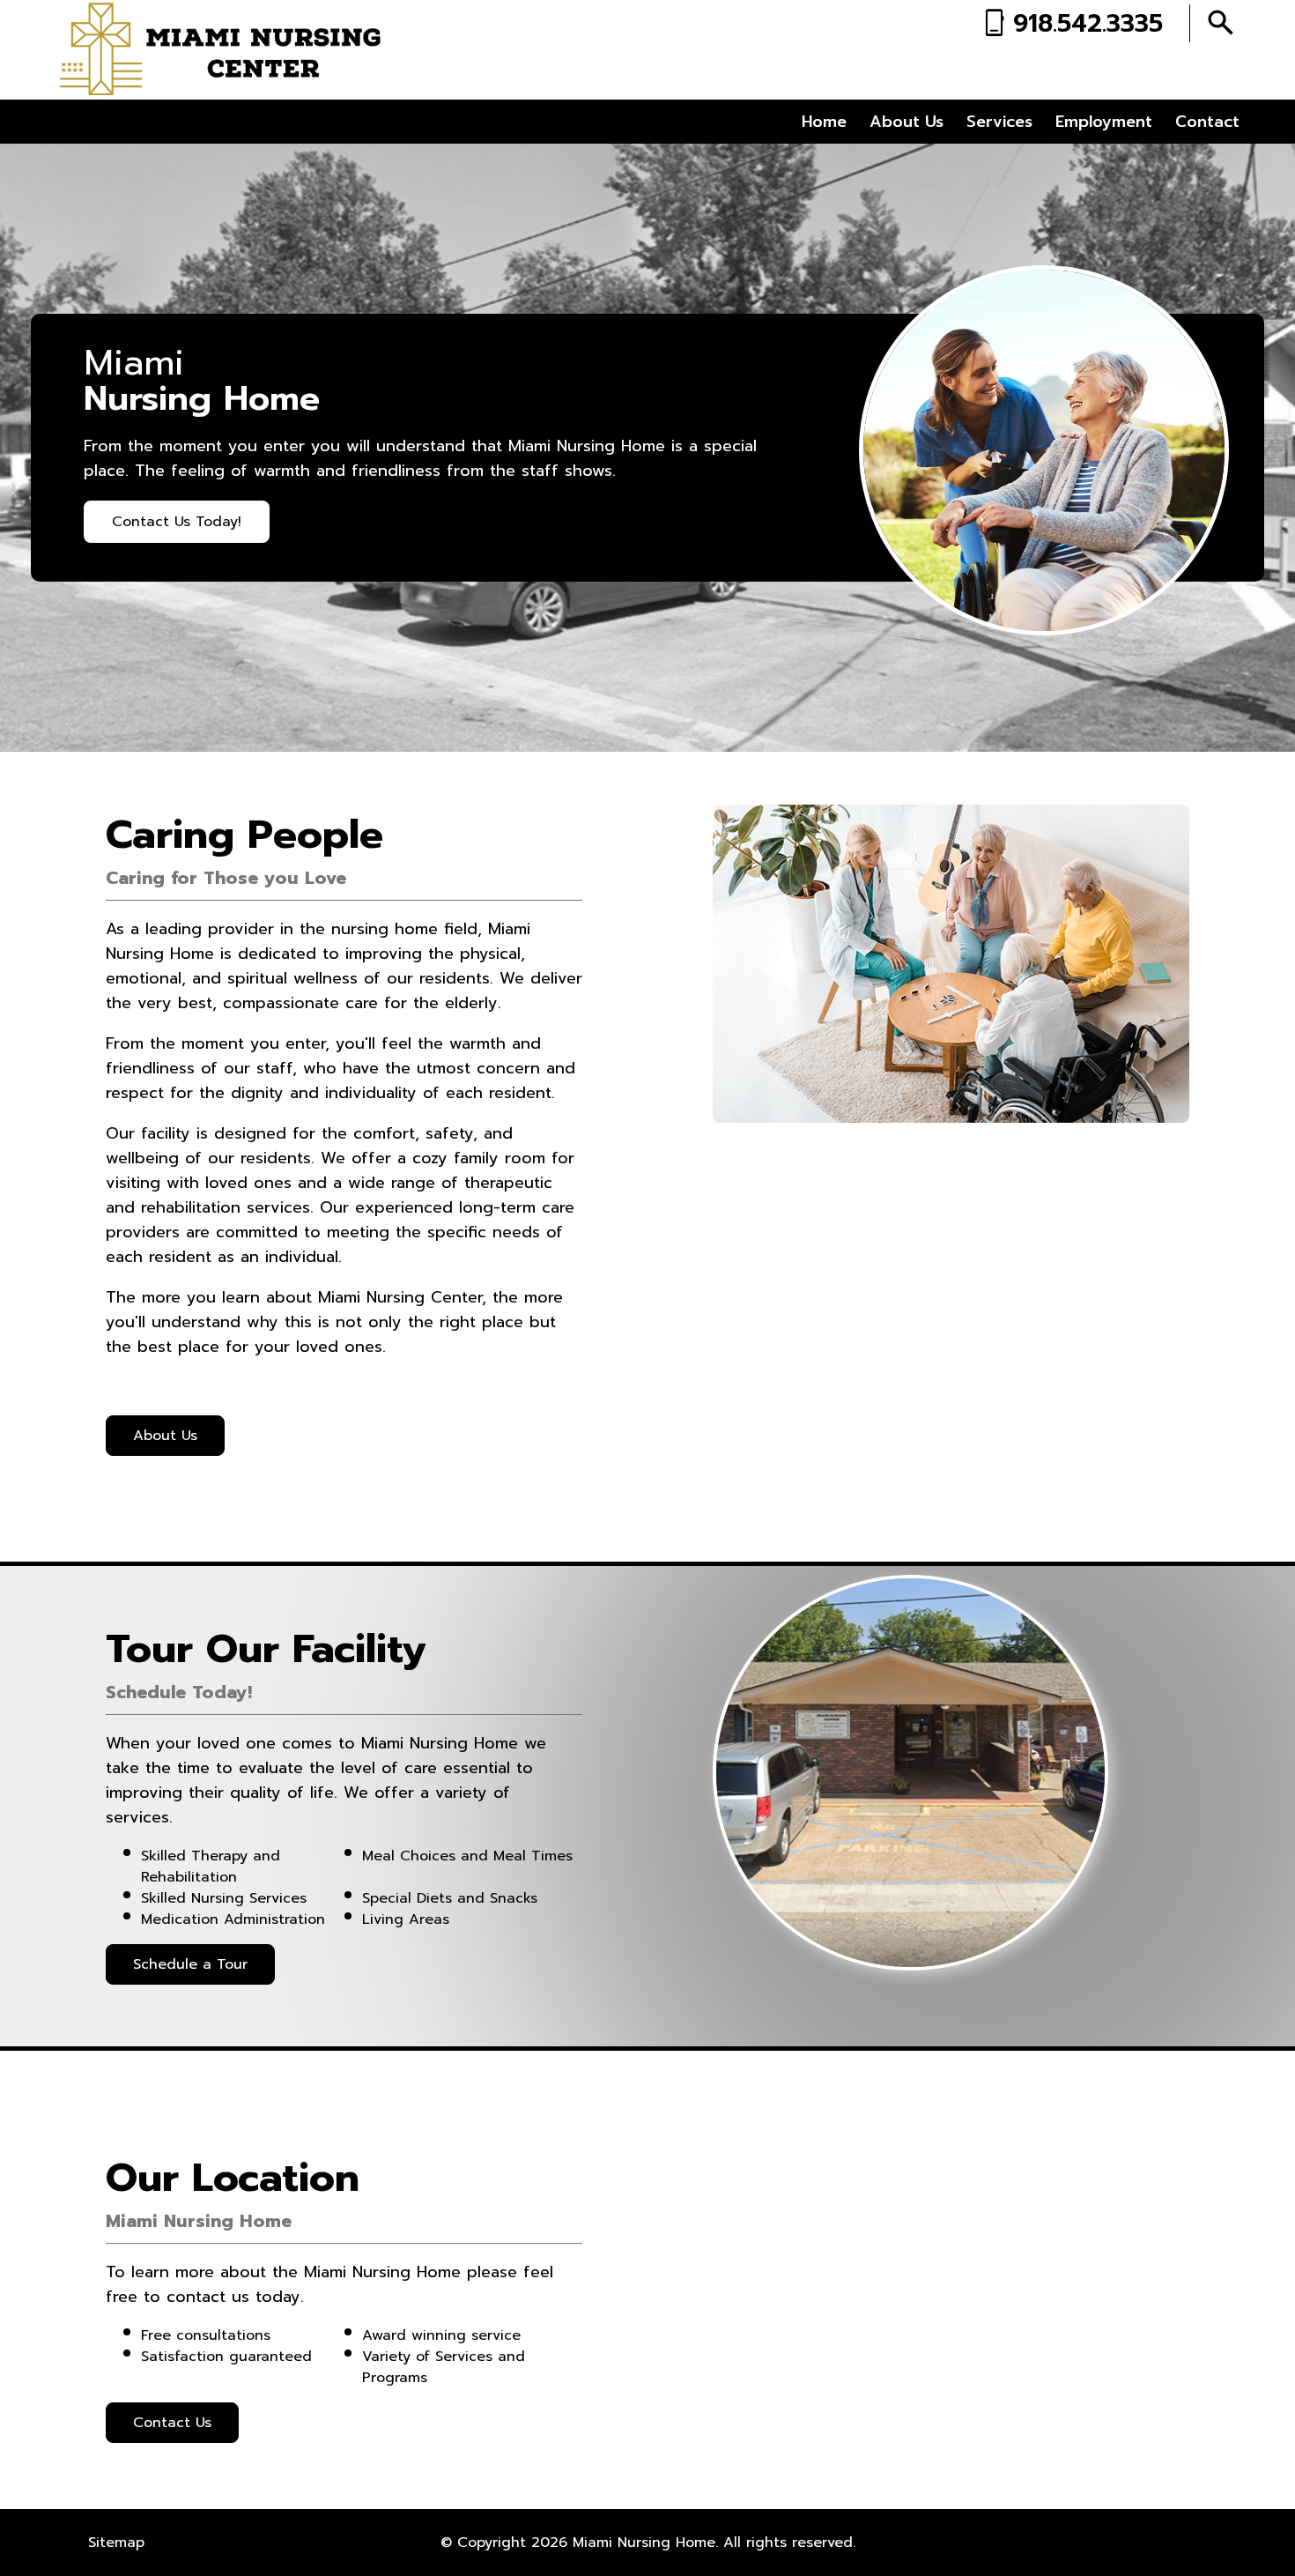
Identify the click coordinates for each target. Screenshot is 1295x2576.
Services (999, 122)
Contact (1207, 122)
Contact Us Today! (177, 522)
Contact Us (172, 2423)
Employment (1104, 122)
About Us (906, 122)
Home (824, 122)
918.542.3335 (1088, 23)
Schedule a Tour (190, 1964)
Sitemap (116, 2543)
